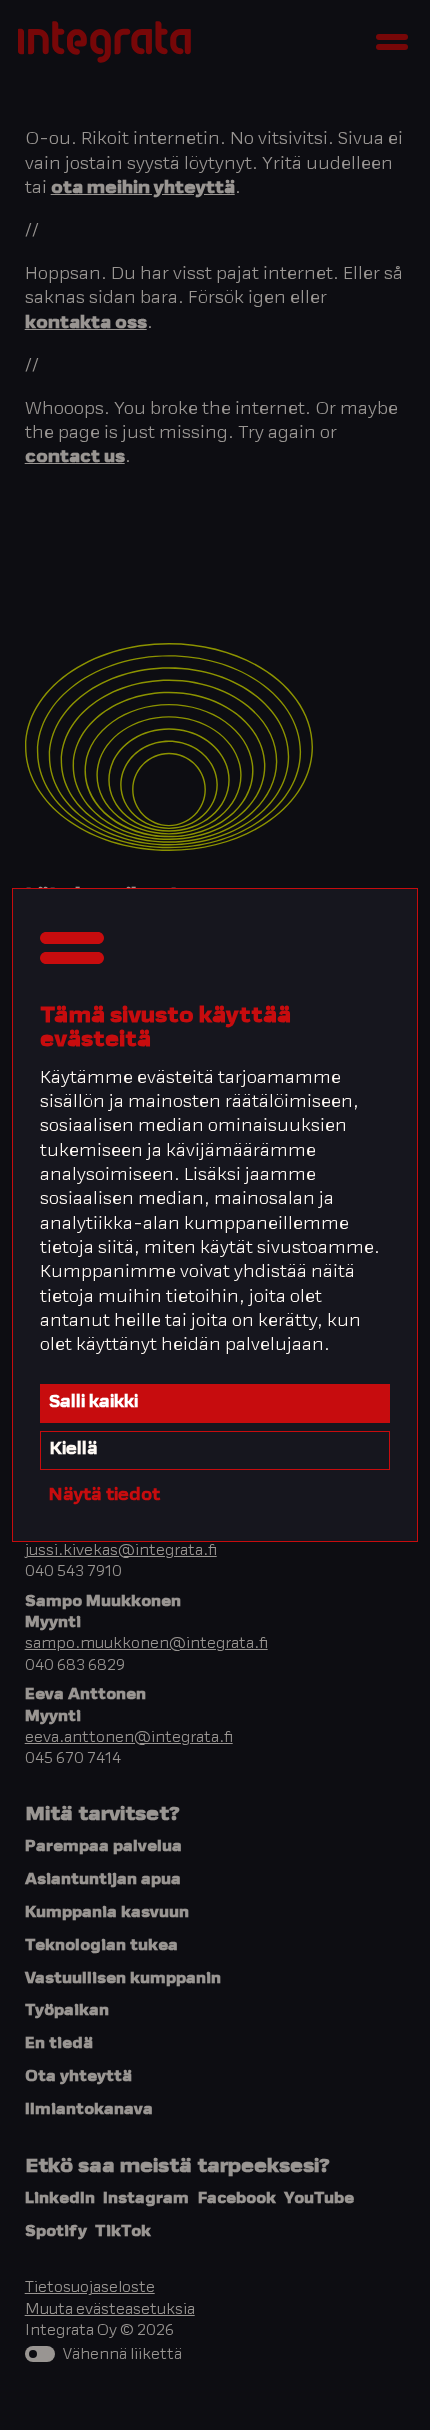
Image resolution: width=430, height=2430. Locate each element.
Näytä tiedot (104, 1496)
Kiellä (73, 1450)
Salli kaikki (93, 1403)
